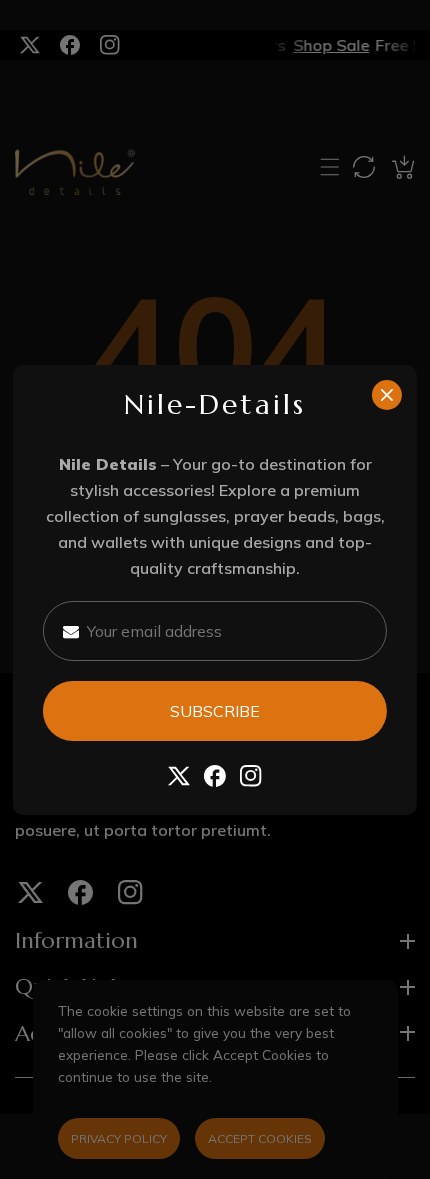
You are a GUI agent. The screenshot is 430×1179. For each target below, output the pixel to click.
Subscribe (215, 711)
